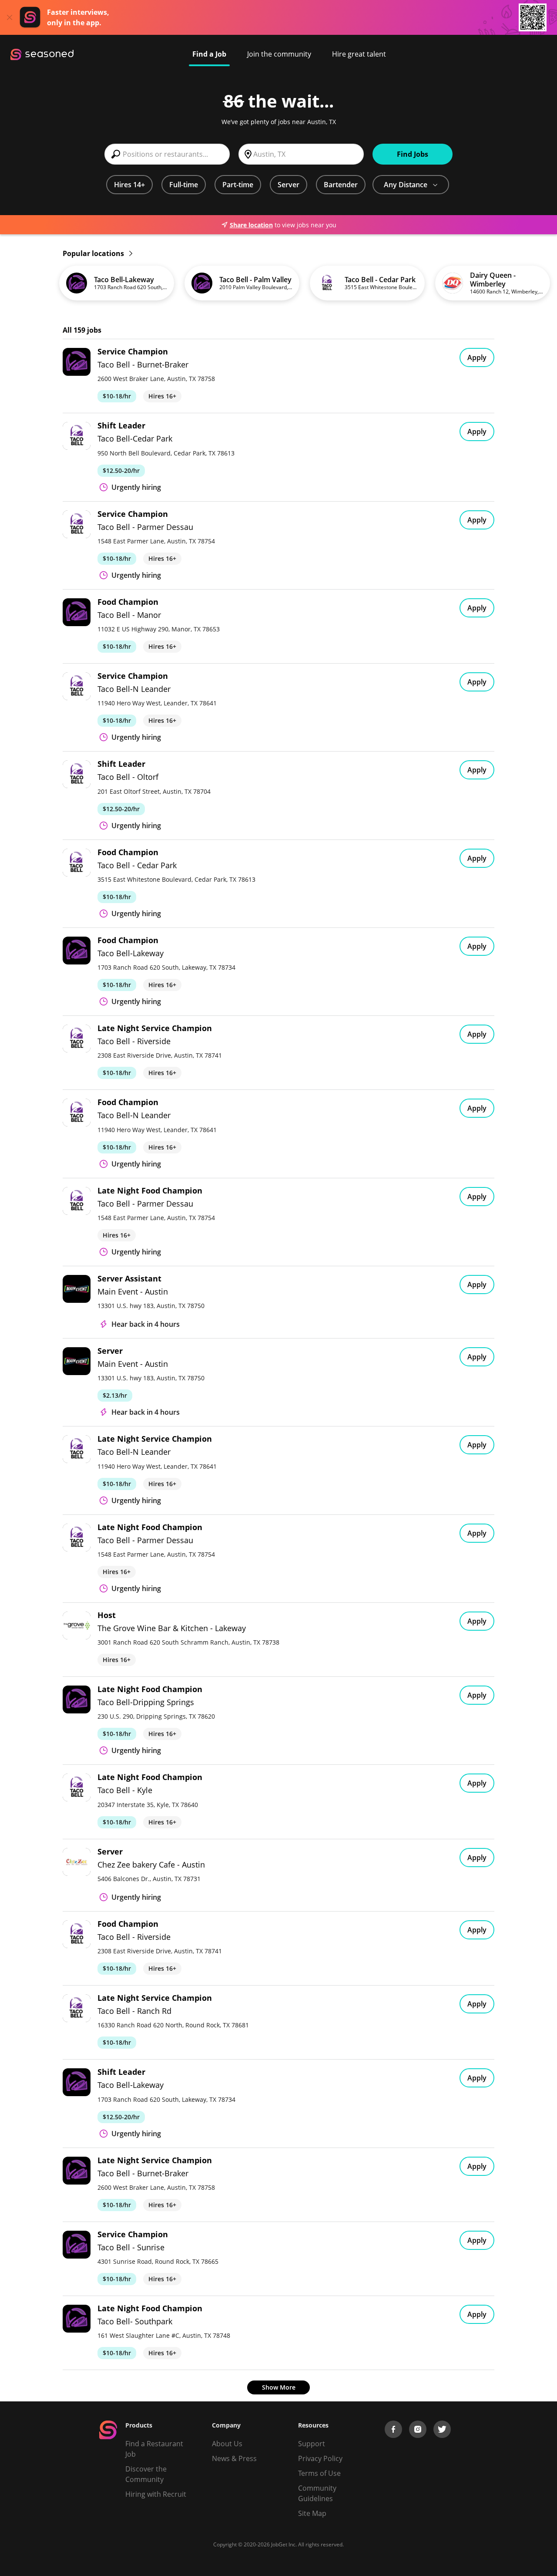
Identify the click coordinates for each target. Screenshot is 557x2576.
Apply (477, 357)
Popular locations (94, 253)
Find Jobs (413, 154)
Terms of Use (319, 2473)
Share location (251, 225)
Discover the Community (146, 2474)
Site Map (312, 2513)
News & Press (234, 2458)
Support (312, 2444)
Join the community (279, 54)
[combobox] (167, 154)
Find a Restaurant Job (154, 2449)
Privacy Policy (320, 2458)
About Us (227, 2444)
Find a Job (209, 54)
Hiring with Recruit (156, 2494)
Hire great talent (359, 54)
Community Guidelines (317, 2493)
